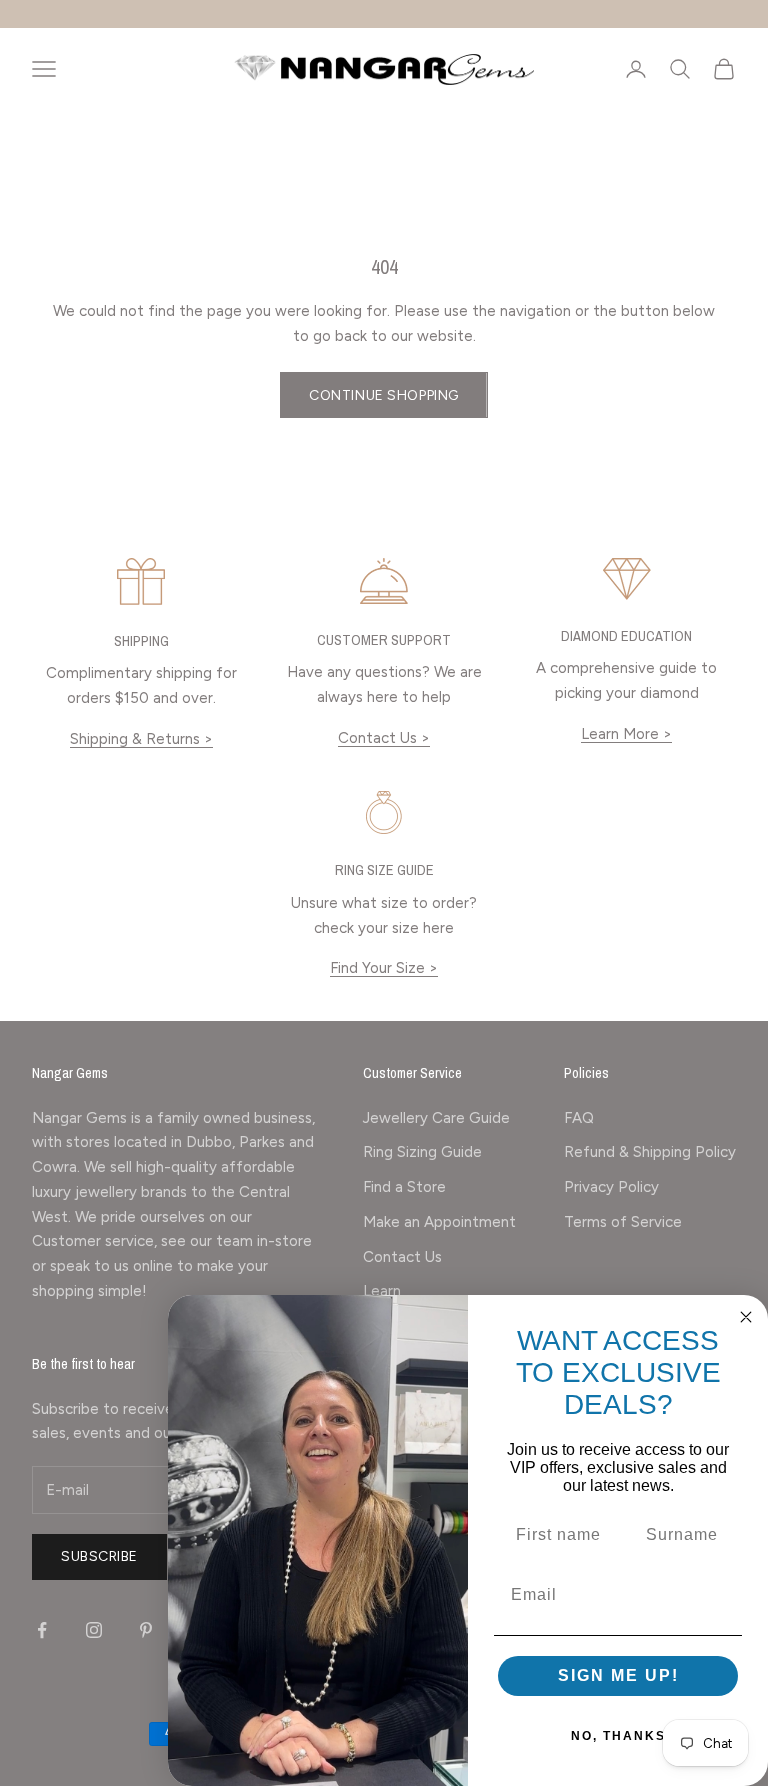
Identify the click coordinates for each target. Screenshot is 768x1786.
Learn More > (626, 734)
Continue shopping (384, 395)
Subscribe (99, 1556)
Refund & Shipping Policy (650, 1152)
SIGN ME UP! (618, 1675)
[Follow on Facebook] (42, 1630)
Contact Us (402, 1257)
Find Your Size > (384, 968)
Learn (382, 1291)
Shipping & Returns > (141, 739)
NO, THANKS (618, 1736)
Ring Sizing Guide (422, 1152)
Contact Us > (384, 738)
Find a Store (404, 1187)
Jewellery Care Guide (436, 1118)
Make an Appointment (439, 1222)
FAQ (579, 1118)
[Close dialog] (746, 1317)
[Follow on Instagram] (94, 1630)
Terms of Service (623, 1222)
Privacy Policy (611, 1187)
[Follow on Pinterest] (146, 1630)
